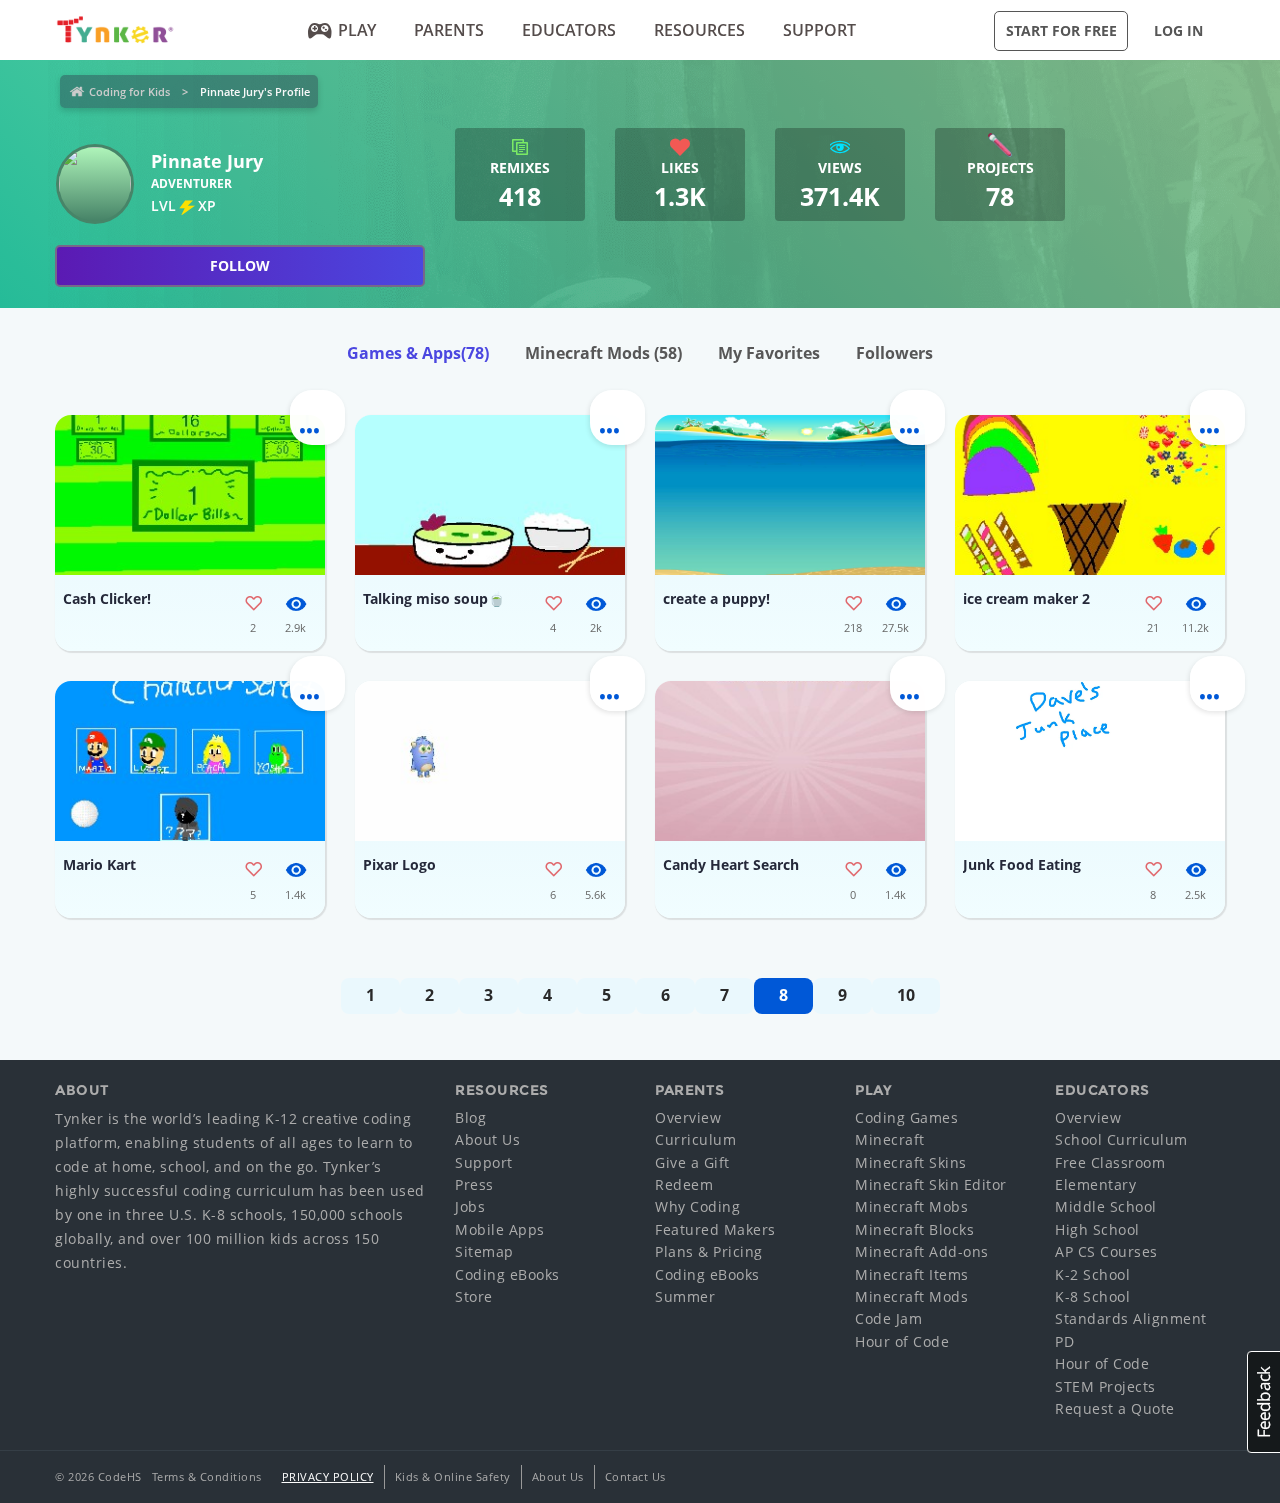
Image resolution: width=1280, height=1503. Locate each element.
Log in (1178, 30)
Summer (685, 1296)
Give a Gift (692, 1162)
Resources (699, 30)
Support (819, 30)
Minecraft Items (912, 1274)
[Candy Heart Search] (790, 761)
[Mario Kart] (190, 761)
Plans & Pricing (709, 1251)
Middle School (1106, 1206)
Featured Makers (715, 1229)
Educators (569, 30)
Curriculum (695, 1139)
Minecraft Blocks (914, 1229)
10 (906, 995)
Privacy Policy (328, 1476)
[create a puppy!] (790, 495)
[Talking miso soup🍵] (490, 495)
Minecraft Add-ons (922, 1251)
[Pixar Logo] (490, 761)
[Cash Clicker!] (190, 495)
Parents (449, 30)
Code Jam (888, 1318)
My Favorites (769, 353)
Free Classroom (1110, 1162)
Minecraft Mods (603, 353)
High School (1097, 1229)
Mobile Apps (500, 1229)
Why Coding (697, 1206)
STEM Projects (1105, 1386)
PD (1064, 1341)
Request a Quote (1115, 1408)
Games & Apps (418, 353)
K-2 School (1092, 1274)
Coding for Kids (129, 91)
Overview (688, 1117)
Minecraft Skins (911, 1162)
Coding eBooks (507, 1274)
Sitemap (484, 1251)
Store (474, 1296)
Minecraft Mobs (911, 1206)
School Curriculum (1121, 1139)
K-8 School (1092, 1296)
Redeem (684, 1184)
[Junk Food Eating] (1090, 761)
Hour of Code (902, 1341)
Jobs (470, 1206)
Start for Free (1061, 30)
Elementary (1095, 1184)
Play (357, 30)
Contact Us (635, 1476)
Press (474, 1184)
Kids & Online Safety (453, 1476)
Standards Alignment (1131, 1318)
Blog (470, 1117)
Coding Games (906, 1117)
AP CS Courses (1106, 1251)
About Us (487, 1139)
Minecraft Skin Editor (931, 1184)
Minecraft (890, 1139)
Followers (894, 353)
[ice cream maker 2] (1090, 495)
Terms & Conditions (207, 1476)
